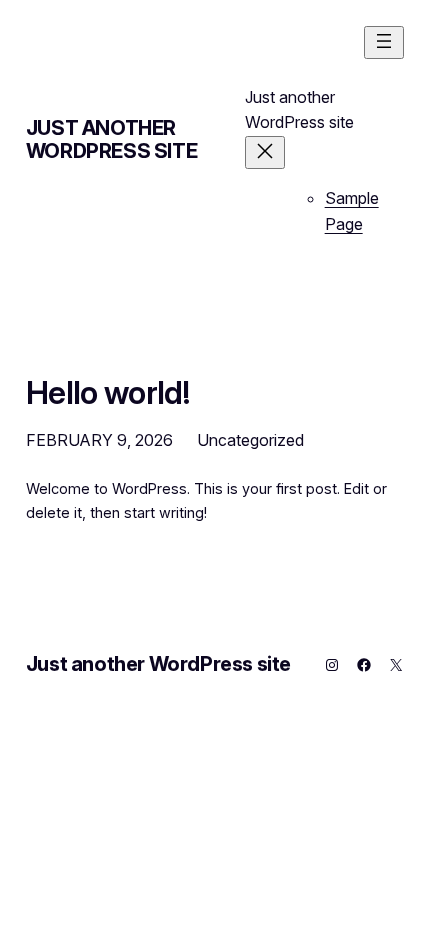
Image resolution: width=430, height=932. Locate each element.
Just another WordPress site (111, 139)
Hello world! (107, 393)
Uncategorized (250, 440)
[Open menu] (384, 42)
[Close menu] (265, 152)
